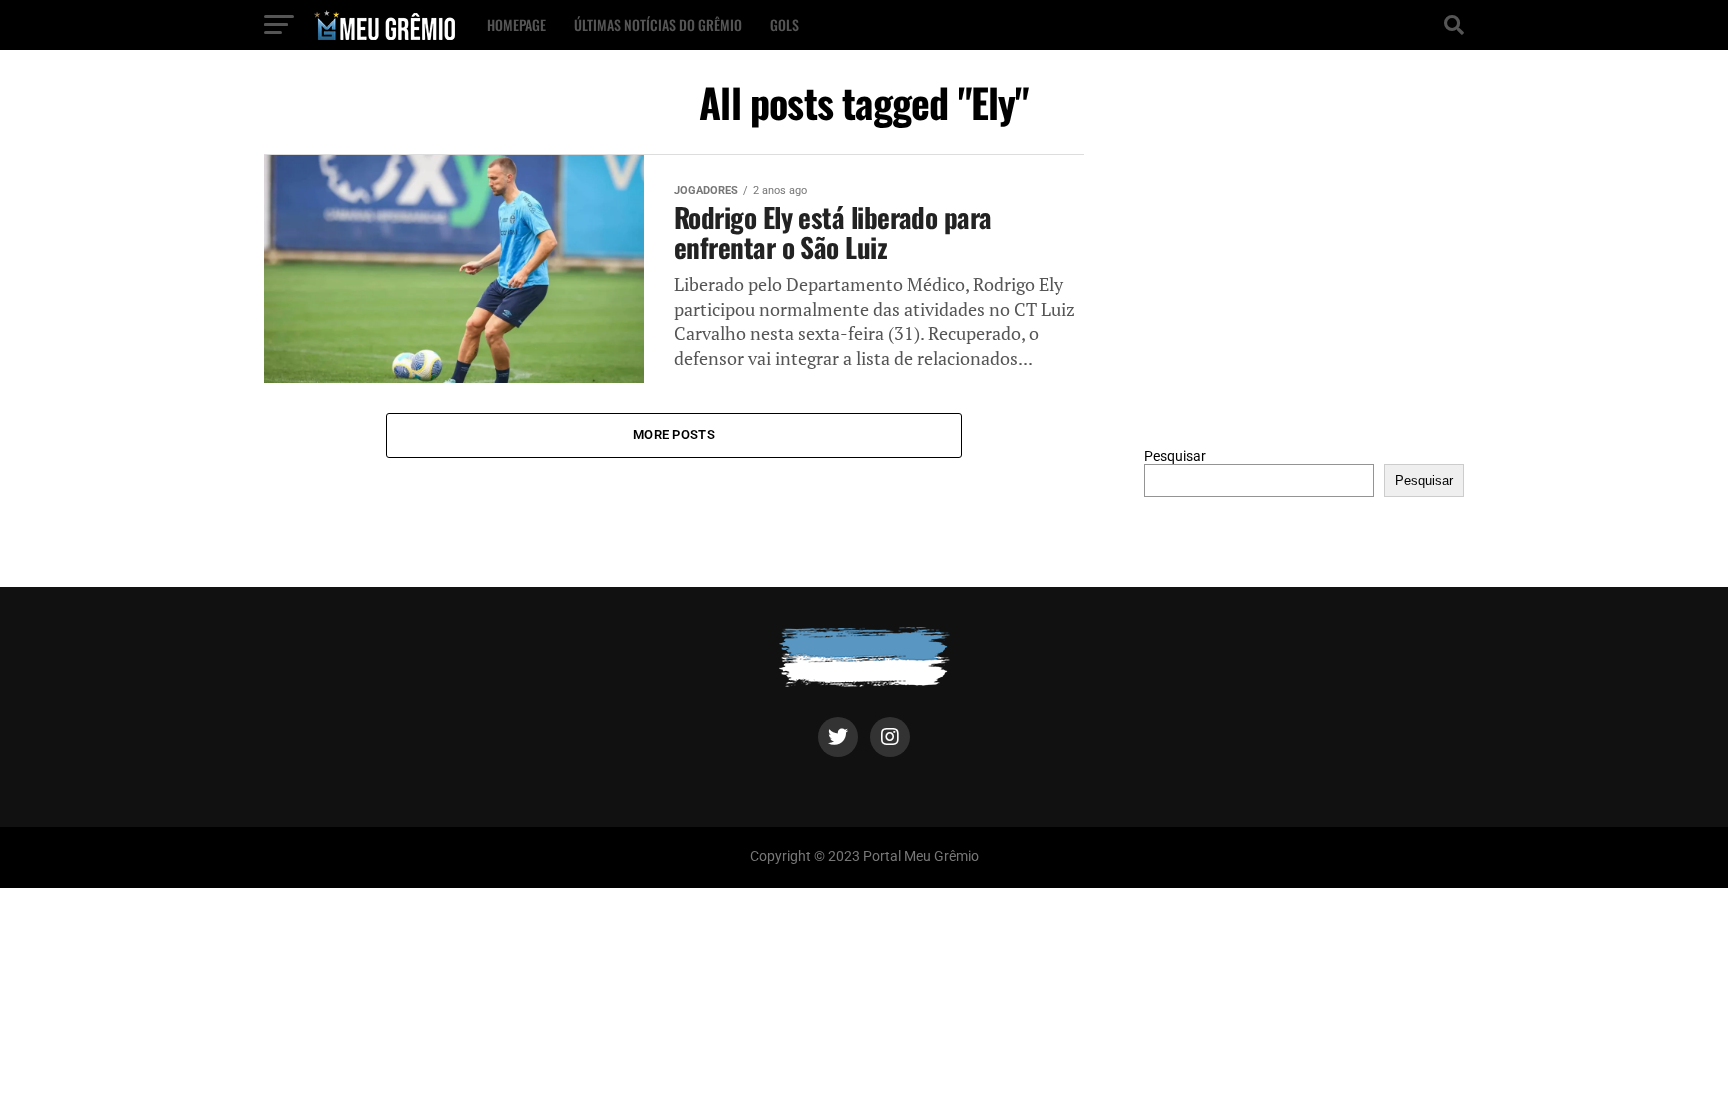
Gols (784, 24)
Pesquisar (1175, 456)
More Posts (674, 434)
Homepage (516, 24)
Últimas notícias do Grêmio (658, 24)
